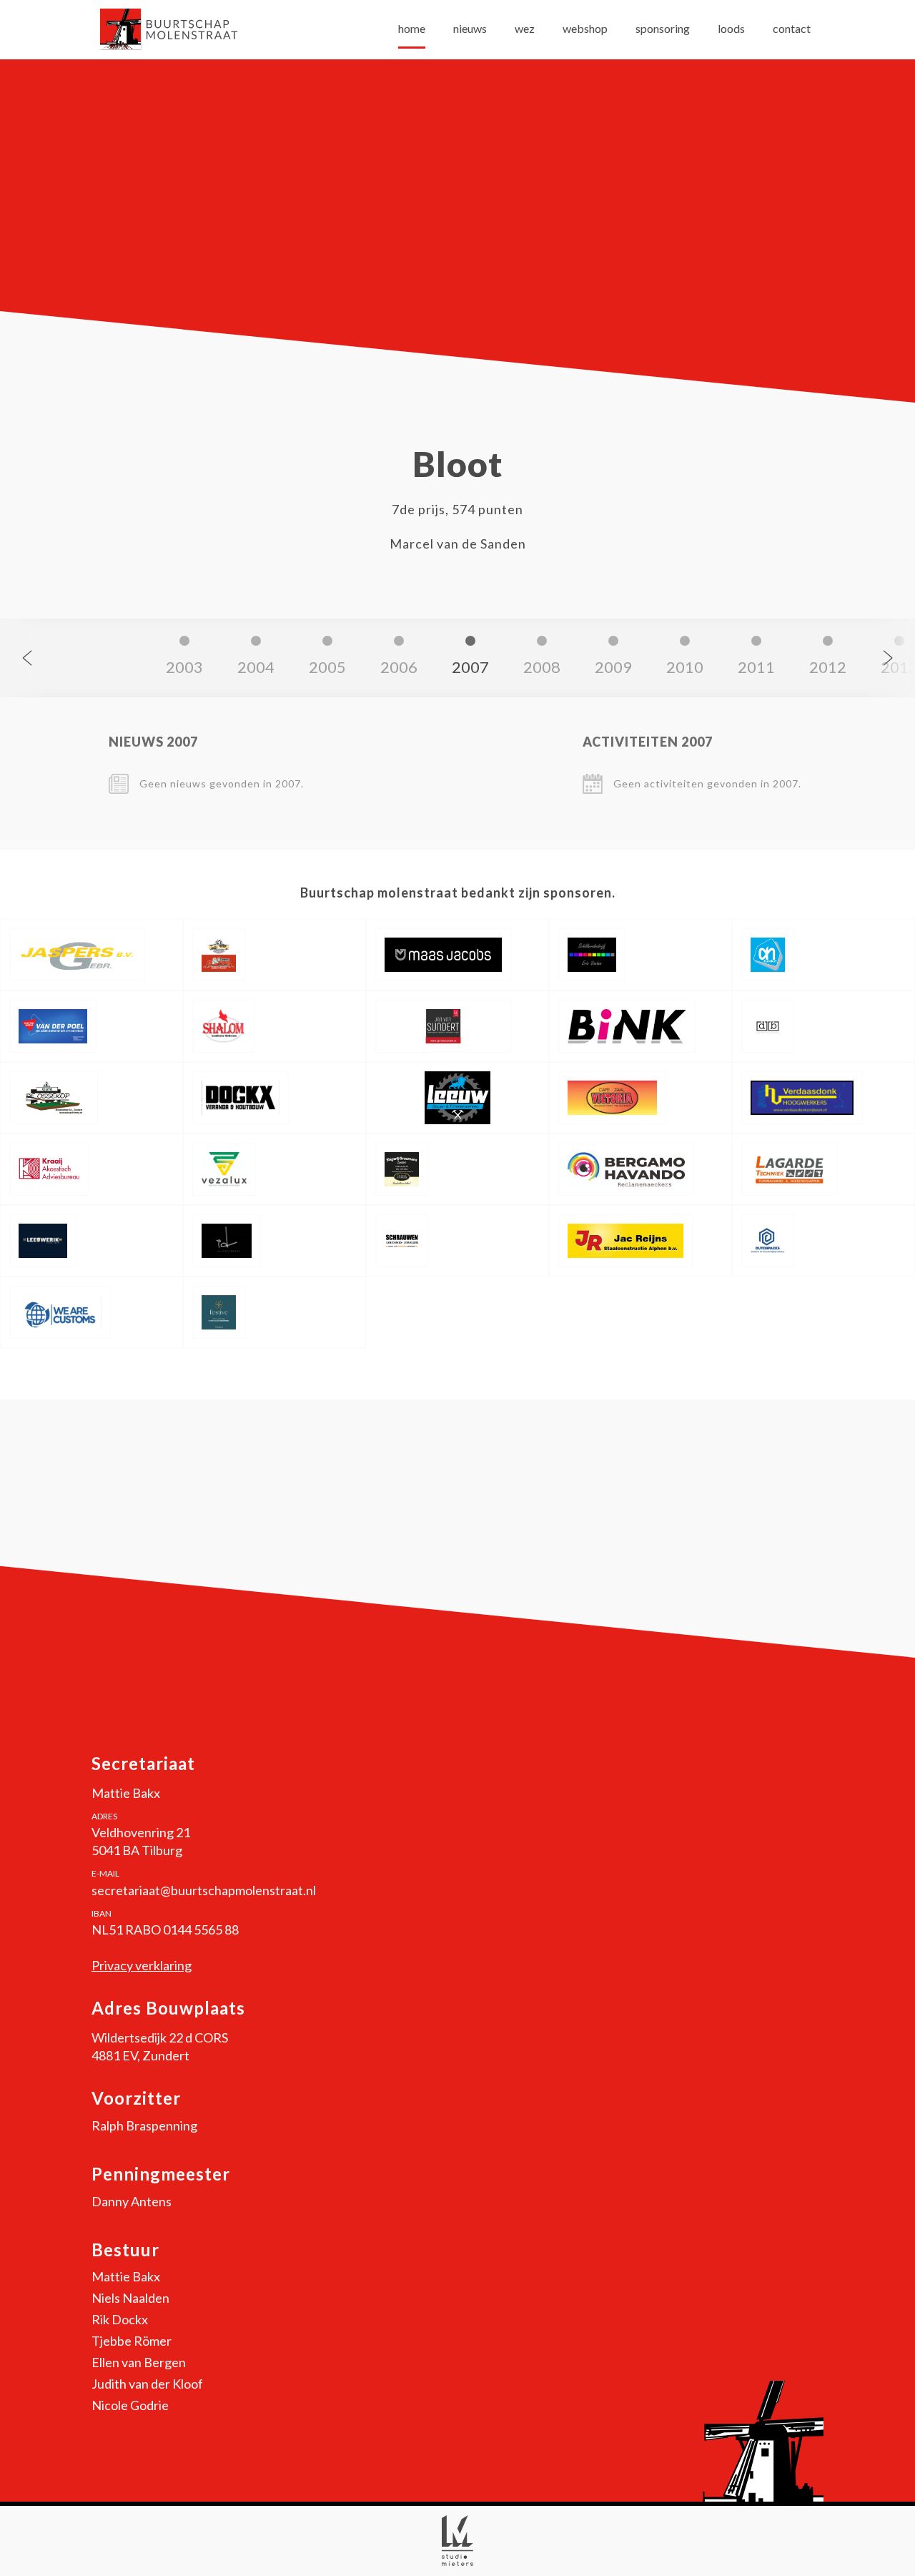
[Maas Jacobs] (457, 955)
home (412, 28)
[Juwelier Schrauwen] (457, 1241)
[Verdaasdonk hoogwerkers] (823, 1098)
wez (525, 28)
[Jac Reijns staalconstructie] (640, 1241)
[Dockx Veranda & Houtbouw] (274, 1098)
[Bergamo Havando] (640, 1169)
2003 (184, 667)
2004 (256, 667)
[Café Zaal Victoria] (640, 1098)
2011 (756, 667)
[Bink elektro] (640, 1026)
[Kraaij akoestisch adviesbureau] (91, 1169)
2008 (542, 667)
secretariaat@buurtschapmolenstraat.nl (204, 1890)
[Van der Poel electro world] (91, 1026)
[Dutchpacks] (823, 1241)
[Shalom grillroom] (274, 1026)
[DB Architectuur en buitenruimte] (823, 1026)
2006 (399, 667)
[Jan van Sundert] (457, 1026)
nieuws (470, 28)
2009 (613, 667)
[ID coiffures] (274, 1241)
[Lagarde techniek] (823, 1169)
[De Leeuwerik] (91, 1241)
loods (731, 28)
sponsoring (663, 28)
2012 (828, 667)
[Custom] (91, 1312)
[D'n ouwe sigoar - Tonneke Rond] (274, 955)
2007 (470, 667)
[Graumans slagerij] (457, 1169)
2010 (685, 667)
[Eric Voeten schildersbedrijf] (640, 955)
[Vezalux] (274, 1169)
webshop (585, 28)
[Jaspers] (91, 955)
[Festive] (274, 1312)
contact (792, 28)
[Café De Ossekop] (91, 1098)
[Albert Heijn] (823, 955)
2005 (327, 667)
